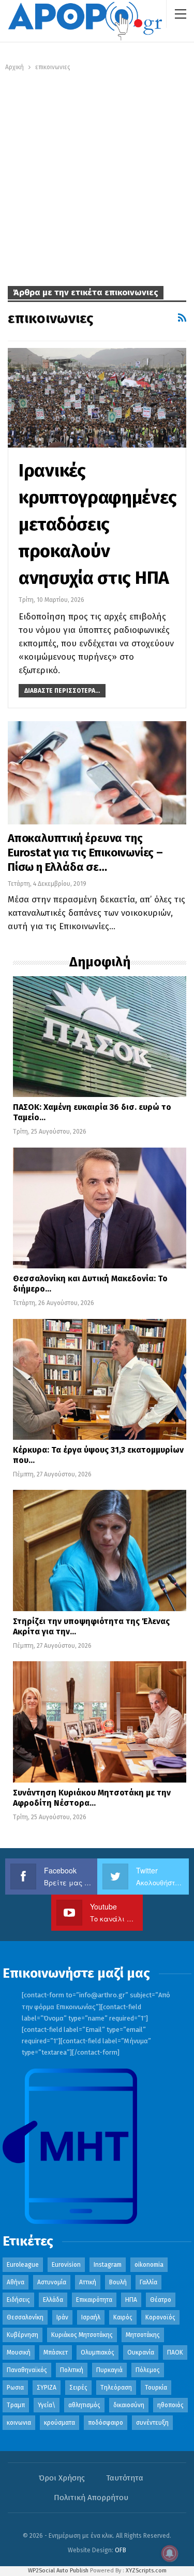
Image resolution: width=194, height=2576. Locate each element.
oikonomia (149, 2265)
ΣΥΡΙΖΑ (47, 2388)
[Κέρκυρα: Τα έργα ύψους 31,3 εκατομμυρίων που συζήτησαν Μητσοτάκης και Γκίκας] (100, 1380)
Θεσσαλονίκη (25, 2317)
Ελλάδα (53, 2300)
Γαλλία (148, 2282)
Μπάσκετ (56, 2352)
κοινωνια (19, 2423)
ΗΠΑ (131, 2300)
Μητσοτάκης (143, 2335)
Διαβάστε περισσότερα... (62, 691)
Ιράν (62, 2317)
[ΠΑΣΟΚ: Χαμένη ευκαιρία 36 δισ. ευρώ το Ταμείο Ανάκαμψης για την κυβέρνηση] (100, 1037)
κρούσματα (59, 2423)
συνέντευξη (152, 2423)
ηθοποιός (170, 2405)
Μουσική (19, 2352)
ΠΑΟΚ (175, 2352)
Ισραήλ (91, 2317)
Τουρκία (156, 2388)
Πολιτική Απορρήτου (91, 2498)
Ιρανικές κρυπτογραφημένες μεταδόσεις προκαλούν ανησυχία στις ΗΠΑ (98, 524)
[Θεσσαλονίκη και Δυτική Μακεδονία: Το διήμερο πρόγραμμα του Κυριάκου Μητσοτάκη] (100, 1208)
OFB (121, 2550)
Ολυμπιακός (98, 2352)
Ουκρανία (141, 2352)
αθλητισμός (84, 2405)
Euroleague (23, 2265)
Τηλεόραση (116, 2388)
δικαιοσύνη (129, 2405)
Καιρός (123, 2317)
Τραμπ (16, 2405)
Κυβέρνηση (23, 2335)
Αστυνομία (52, 2282)
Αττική (88, 2282)
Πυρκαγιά (109, 2370)
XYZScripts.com (146, 2571)
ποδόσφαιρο (106, 2423)
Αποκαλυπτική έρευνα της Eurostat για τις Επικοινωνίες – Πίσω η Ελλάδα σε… (85, 853)
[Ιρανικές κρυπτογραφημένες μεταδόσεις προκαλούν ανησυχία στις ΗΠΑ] (97, 398)
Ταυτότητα (125, 2478)
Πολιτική (72, 2370)
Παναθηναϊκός (27, 2370)
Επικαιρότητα (94, 2300)
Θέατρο (161, 2300)
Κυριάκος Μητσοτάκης (82, 2335)
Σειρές (78, 2388)
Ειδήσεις (18, 2300)
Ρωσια (15, 2388)
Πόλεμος (148, 2370)
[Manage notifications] (170, 2553)
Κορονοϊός (160, 2317)
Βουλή (118, 2282)
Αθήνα (16, 2282)
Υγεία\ (47, 2405)
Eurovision (66, 2265)
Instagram (108, 2265)
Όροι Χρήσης (62, 2478)
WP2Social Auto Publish (58, 2571)
